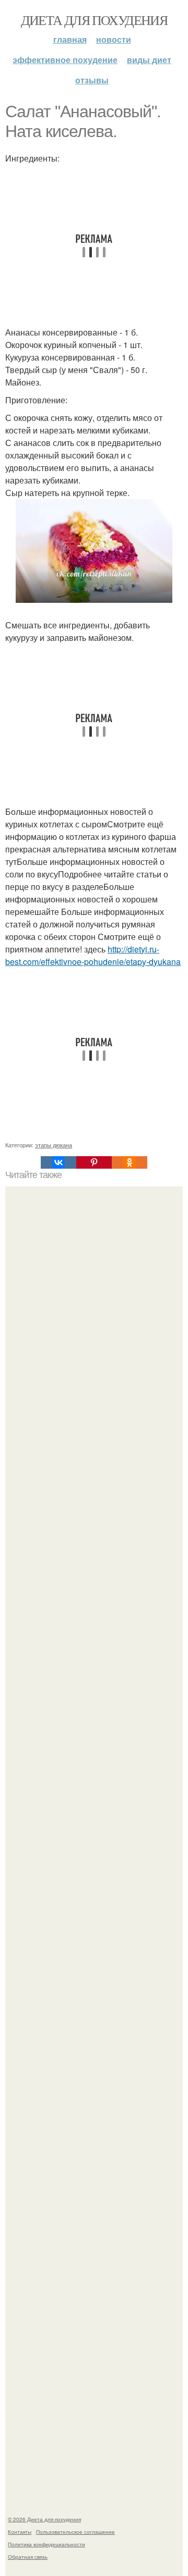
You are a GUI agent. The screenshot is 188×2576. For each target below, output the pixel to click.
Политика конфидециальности (46, 2544)
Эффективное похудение (65, 60)
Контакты (20, 2532)
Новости (114, 39)
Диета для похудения (94, 20)
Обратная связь (28, 2557)
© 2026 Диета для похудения (44, 2519)
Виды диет (149, 60)
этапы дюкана (54, 1145)
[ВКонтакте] (58, 1162)
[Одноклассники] (130, 1162)
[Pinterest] (94, 1162)
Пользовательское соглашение (75, 2532)
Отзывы (92, 80)
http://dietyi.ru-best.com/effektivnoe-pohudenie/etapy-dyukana (93, 955)
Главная (70, 39)
